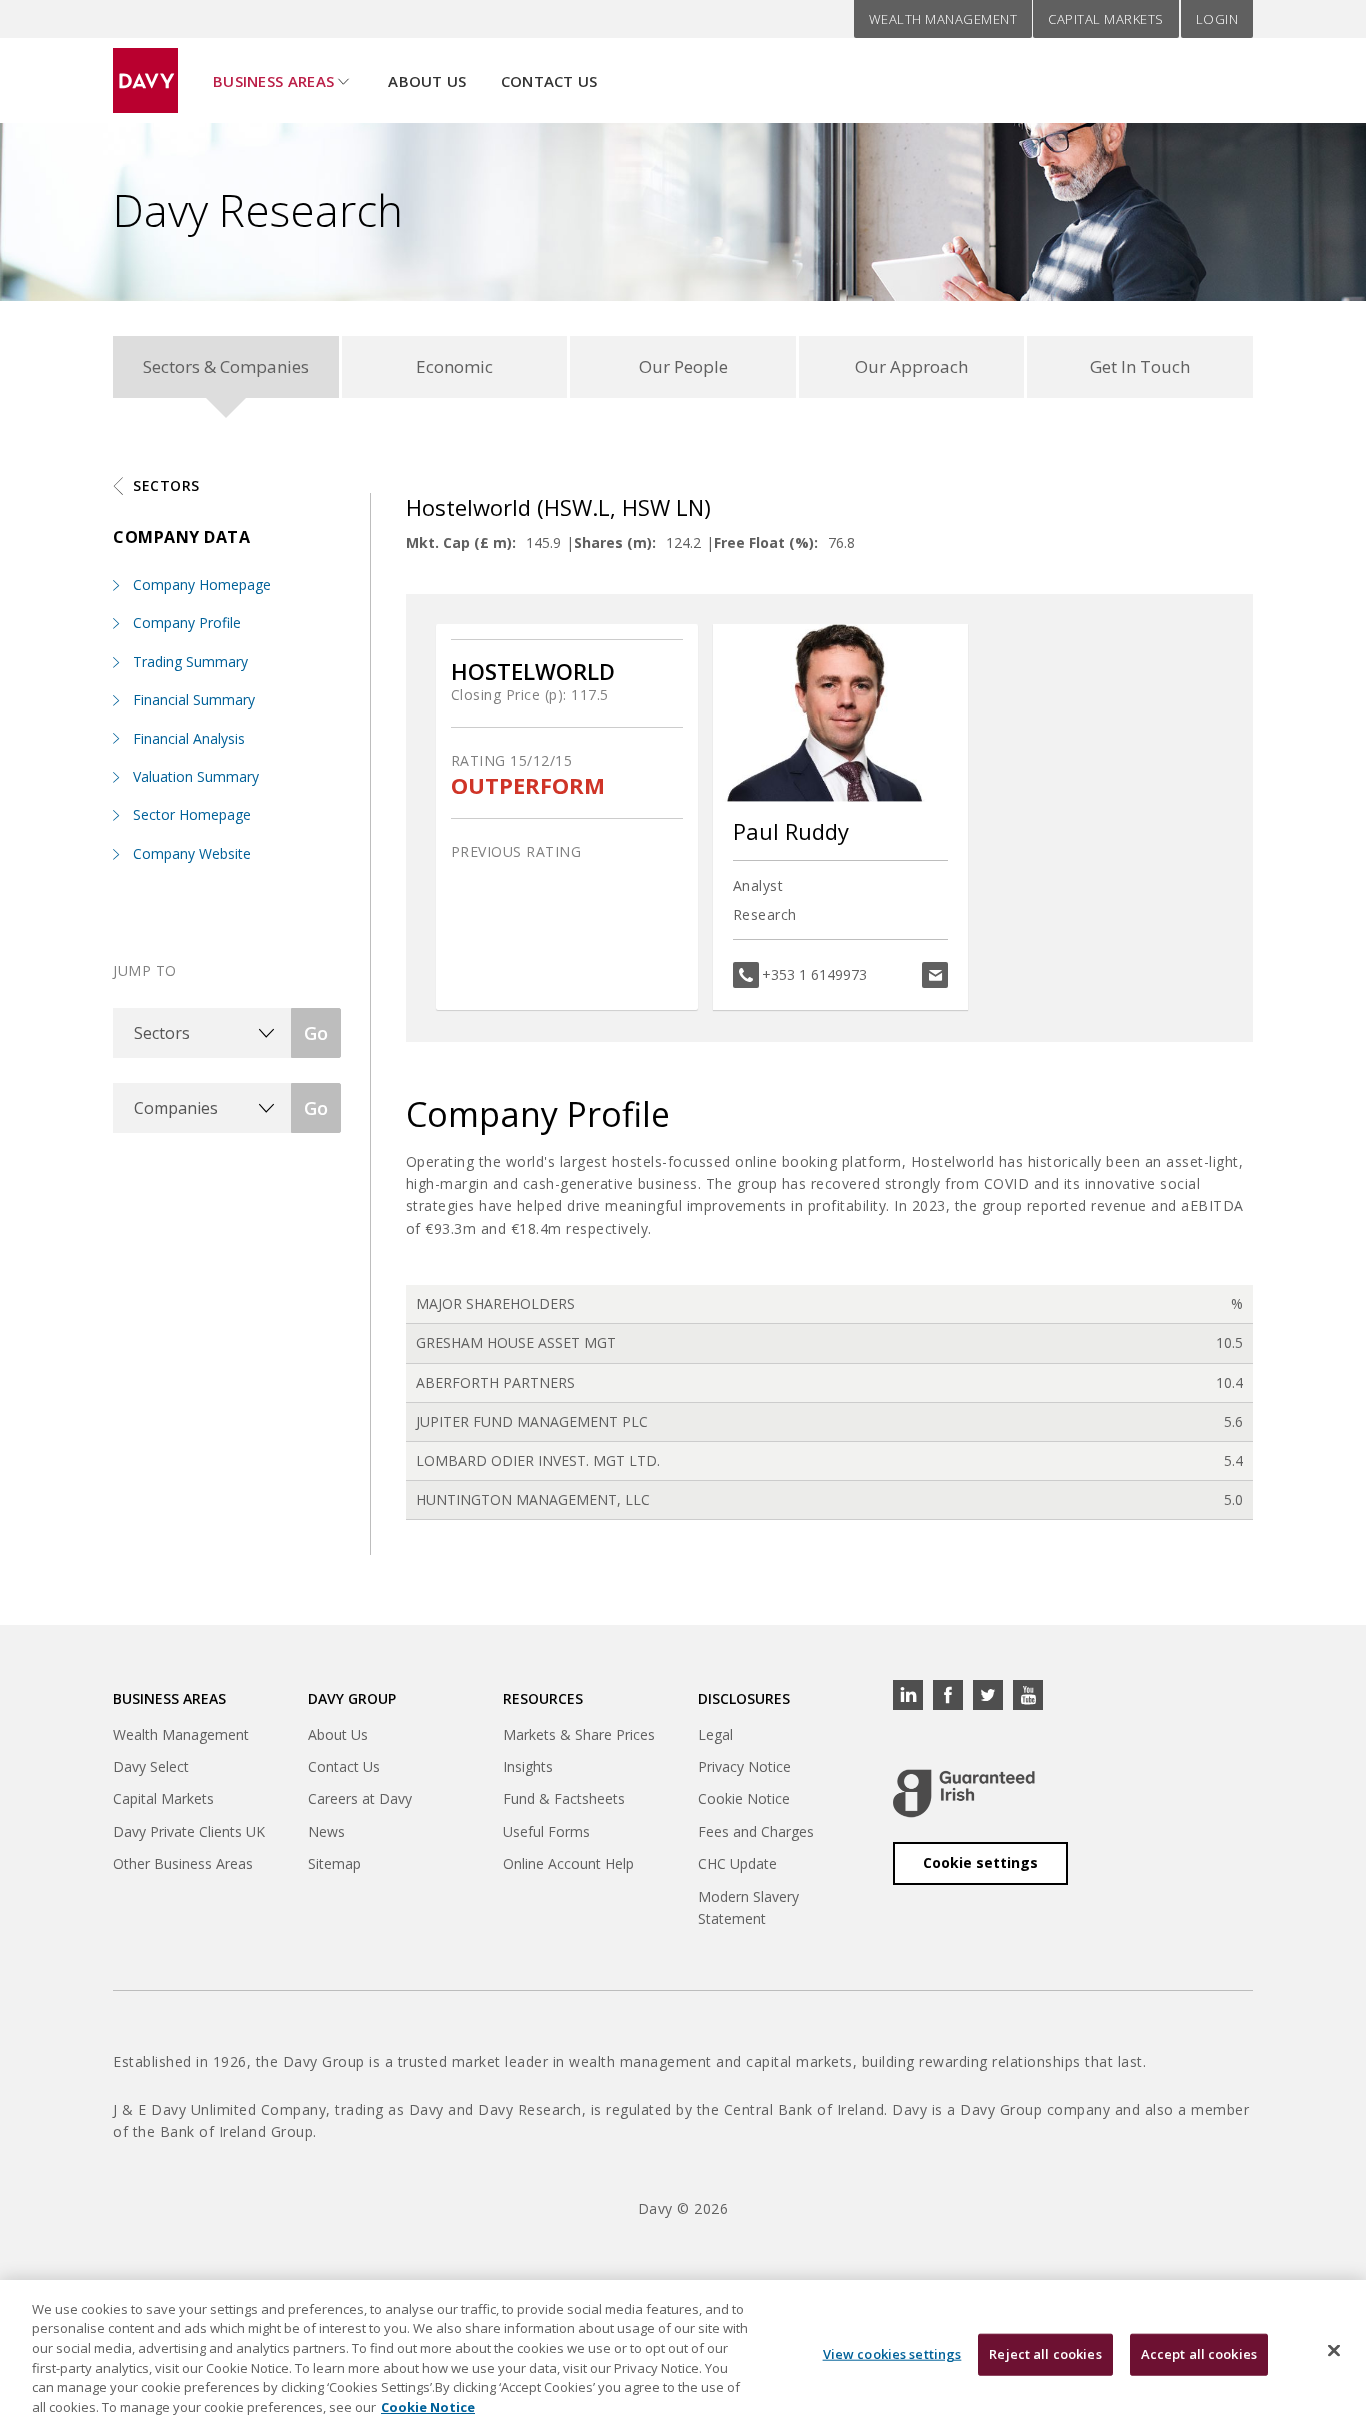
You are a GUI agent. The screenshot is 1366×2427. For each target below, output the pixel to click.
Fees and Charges (756, 1831)
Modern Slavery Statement (748, 1907)
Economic (454, 366)
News (326, 1831)
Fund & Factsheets (564, 1798)
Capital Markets (1106, 19)
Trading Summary (190, 661)
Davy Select (151, 1766)
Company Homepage (202, 584)
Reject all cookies (1045, 2354)
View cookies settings (892, 2354)
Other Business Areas (183, 1863)
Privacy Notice (744, 1766)
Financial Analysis (189, 738)
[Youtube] (1028, 1695)
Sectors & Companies (226, 366)
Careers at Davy (360, 1798)
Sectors (166, 485)
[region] (683, 2353)
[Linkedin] (908, 1695)
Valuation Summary (196, 776)
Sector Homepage (192, 814)
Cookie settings (980, 1862)
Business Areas (273, 81)
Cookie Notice (744, 1798)
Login (1217, 19)
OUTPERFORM (528, 785)
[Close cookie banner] (1334, 2351)
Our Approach (911, 366)
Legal (715, 1734)
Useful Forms (546, 1831)
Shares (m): (615, 542)
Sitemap (334, 1863)
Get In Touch (1140, 366)
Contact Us (549, 81)
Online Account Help (568, 1863)
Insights (528, 1766)
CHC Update (737, 1863)
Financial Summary (194, 699)
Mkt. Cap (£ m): (461, 542)
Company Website (192, 853)
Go (316, 1033)
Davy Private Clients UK (189, 1831)
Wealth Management (943, 19)
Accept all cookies (1199, 2354)
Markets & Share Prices (579, 1734)
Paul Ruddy (791, 831)
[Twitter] (988, 1695)
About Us (427, 81)
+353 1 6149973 (814, 974)
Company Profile (187, 622)
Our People (683, 366)
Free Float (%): (766, 542)
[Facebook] (948, 1695)
